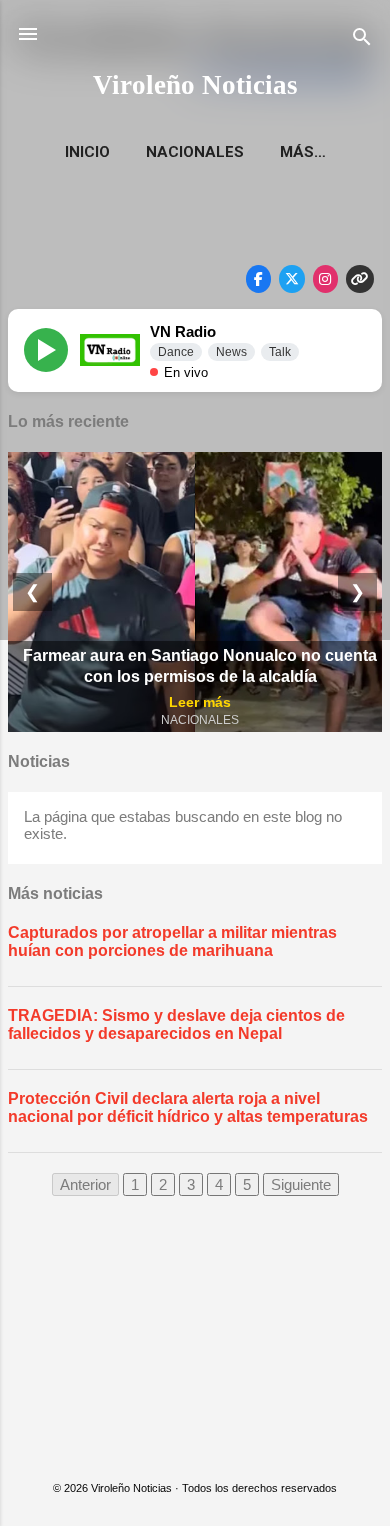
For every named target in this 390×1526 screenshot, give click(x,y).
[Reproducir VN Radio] (46, 350)
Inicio (87, 152)
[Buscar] (362, 40)
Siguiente (301, 1184)
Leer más (200, 702)
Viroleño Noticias (195, 85)
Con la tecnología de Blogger (207, 1447)
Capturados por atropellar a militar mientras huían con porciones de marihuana (172, 941)
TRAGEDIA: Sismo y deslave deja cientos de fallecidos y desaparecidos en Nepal (176, 1024)
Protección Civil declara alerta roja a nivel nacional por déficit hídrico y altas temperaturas (188, 1107)
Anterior (85, 1184)
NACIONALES (195, 152)
